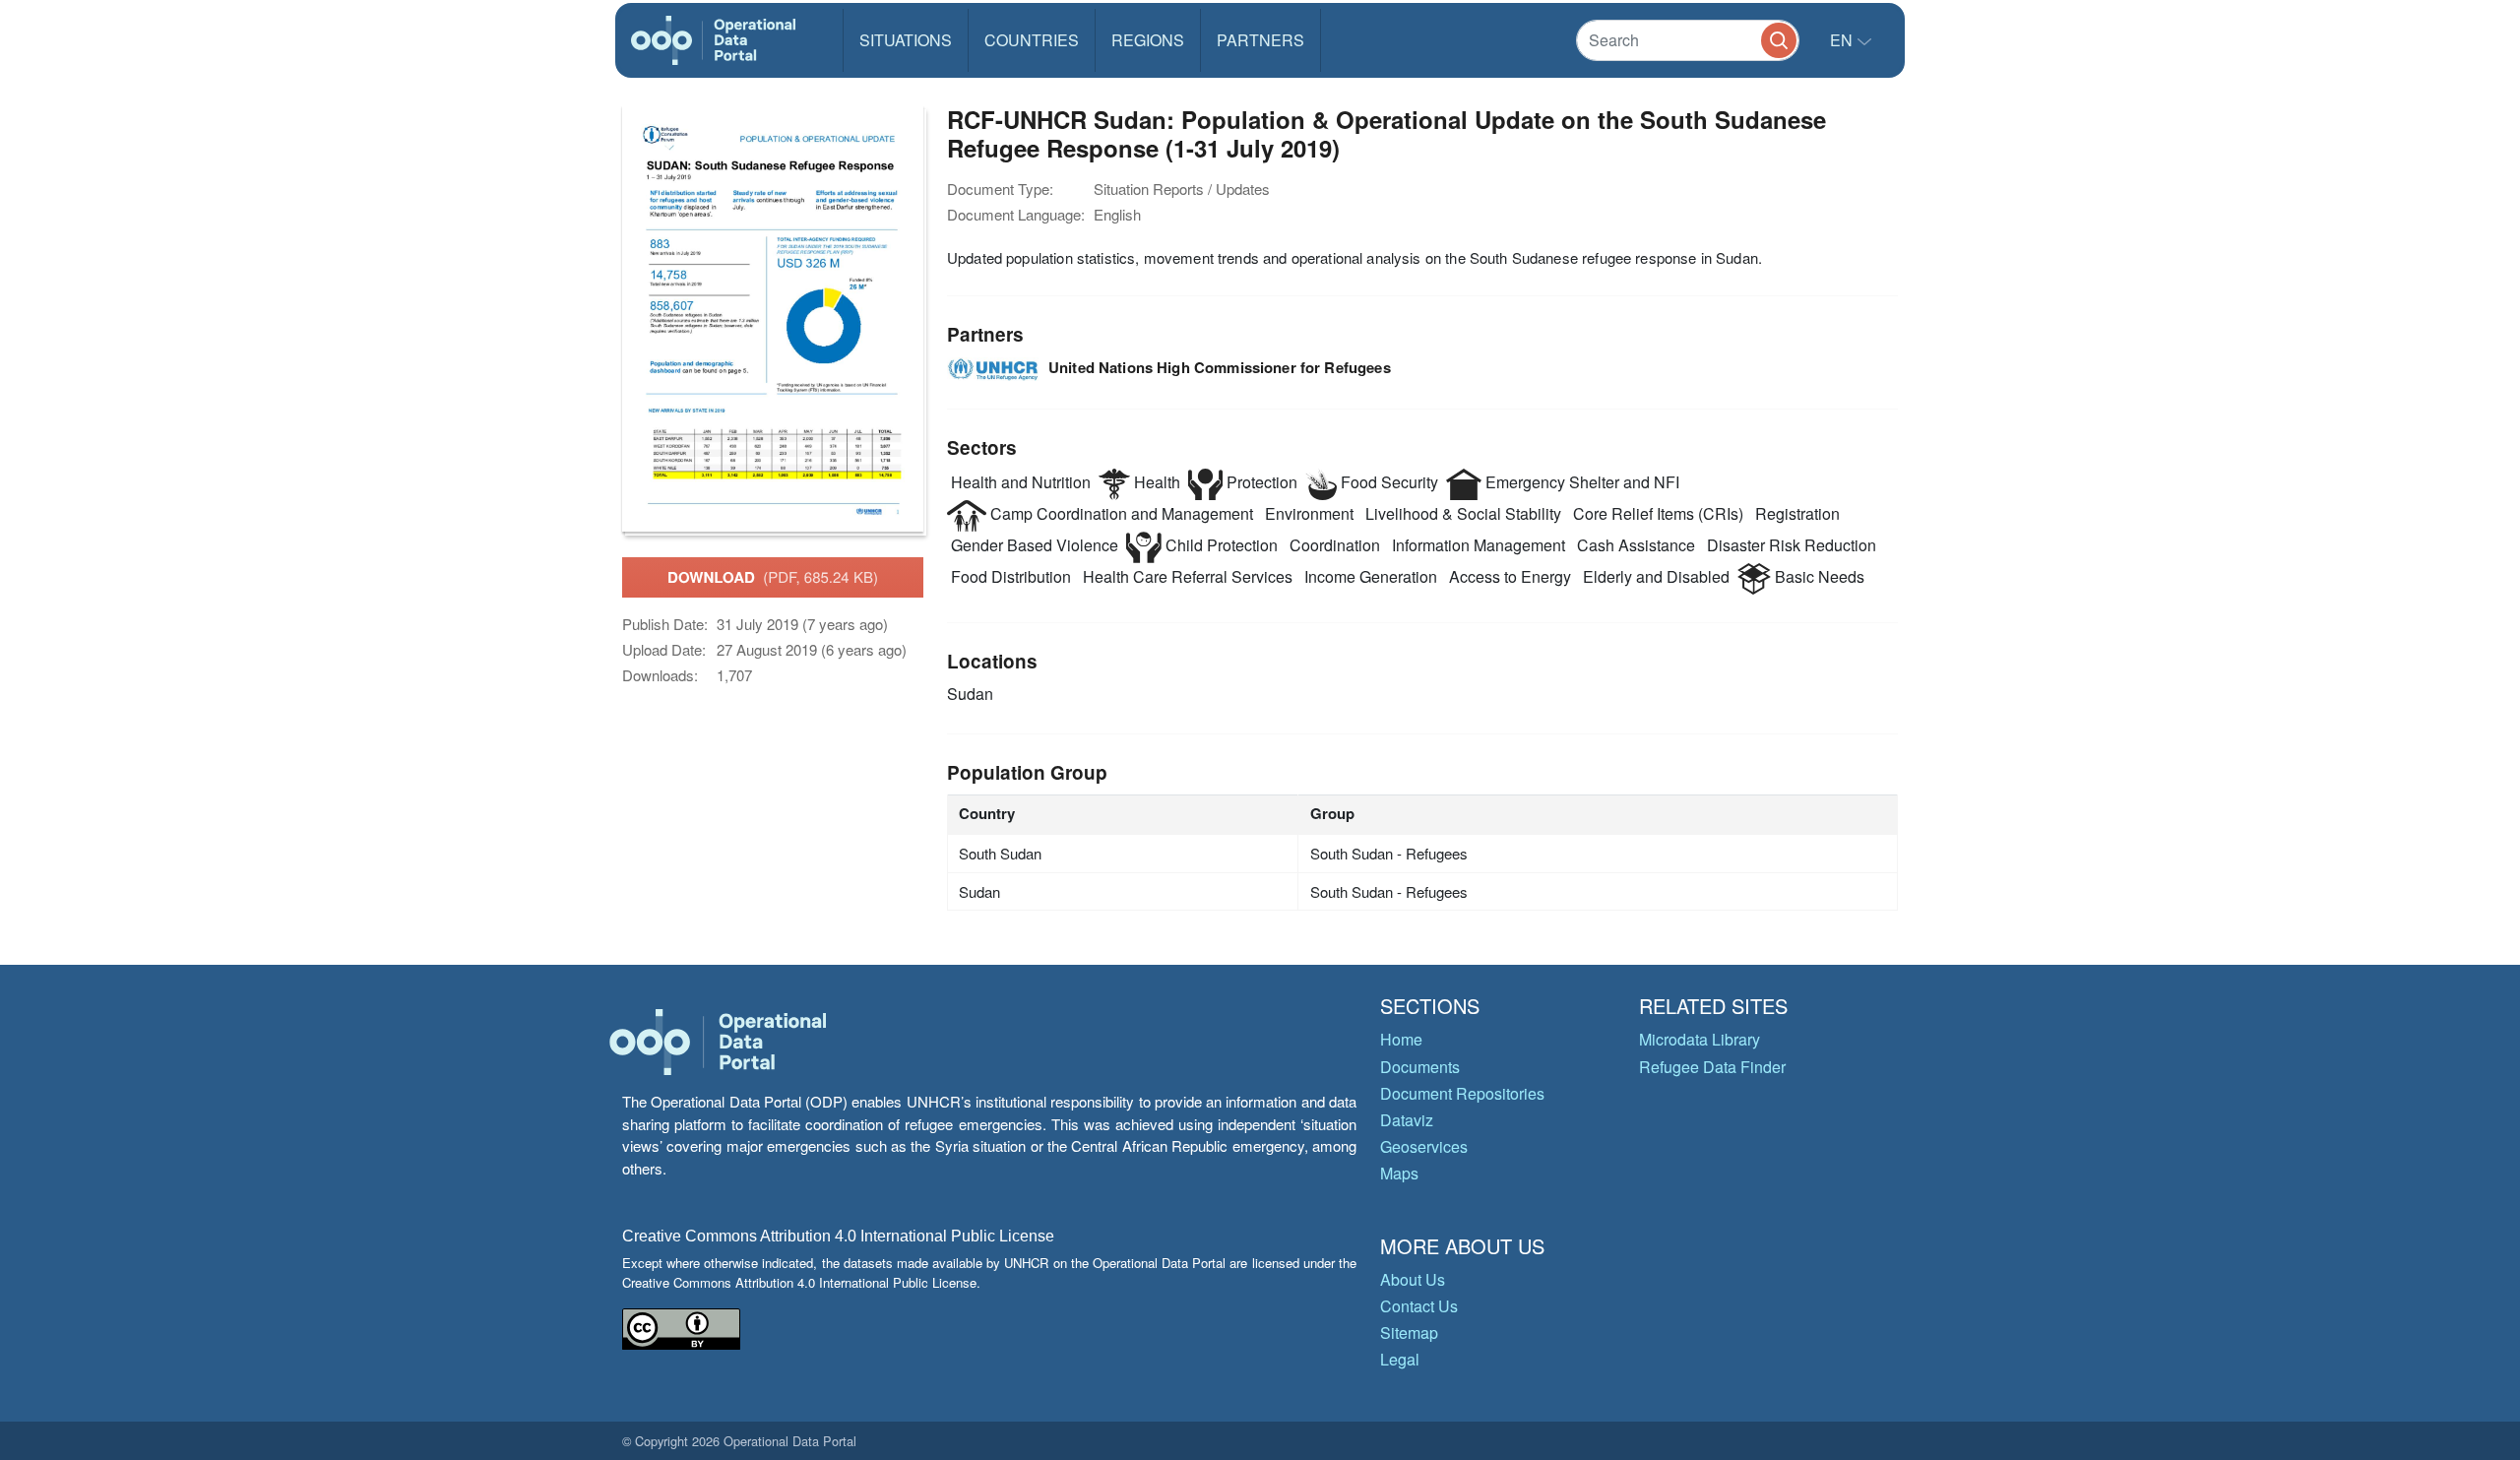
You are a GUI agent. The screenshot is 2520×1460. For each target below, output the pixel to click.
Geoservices (1424, 1146)
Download (773, 577)
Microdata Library (1700, 1039)
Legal (1400, 1359)
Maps (1399, 1173)
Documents (1420, 1067)
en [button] (1843, 40)
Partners (1260, 40)
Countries (1032, 40)
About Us (1413, 1279)
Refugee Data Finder (1712, 1067)
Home (1401, 1039)
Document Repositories (1462, 1093)
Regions (1148, 40)
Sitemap (1409, 1333)
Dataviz (1407, 1120)
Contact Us (1419, 1306)
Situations (906, 40)
